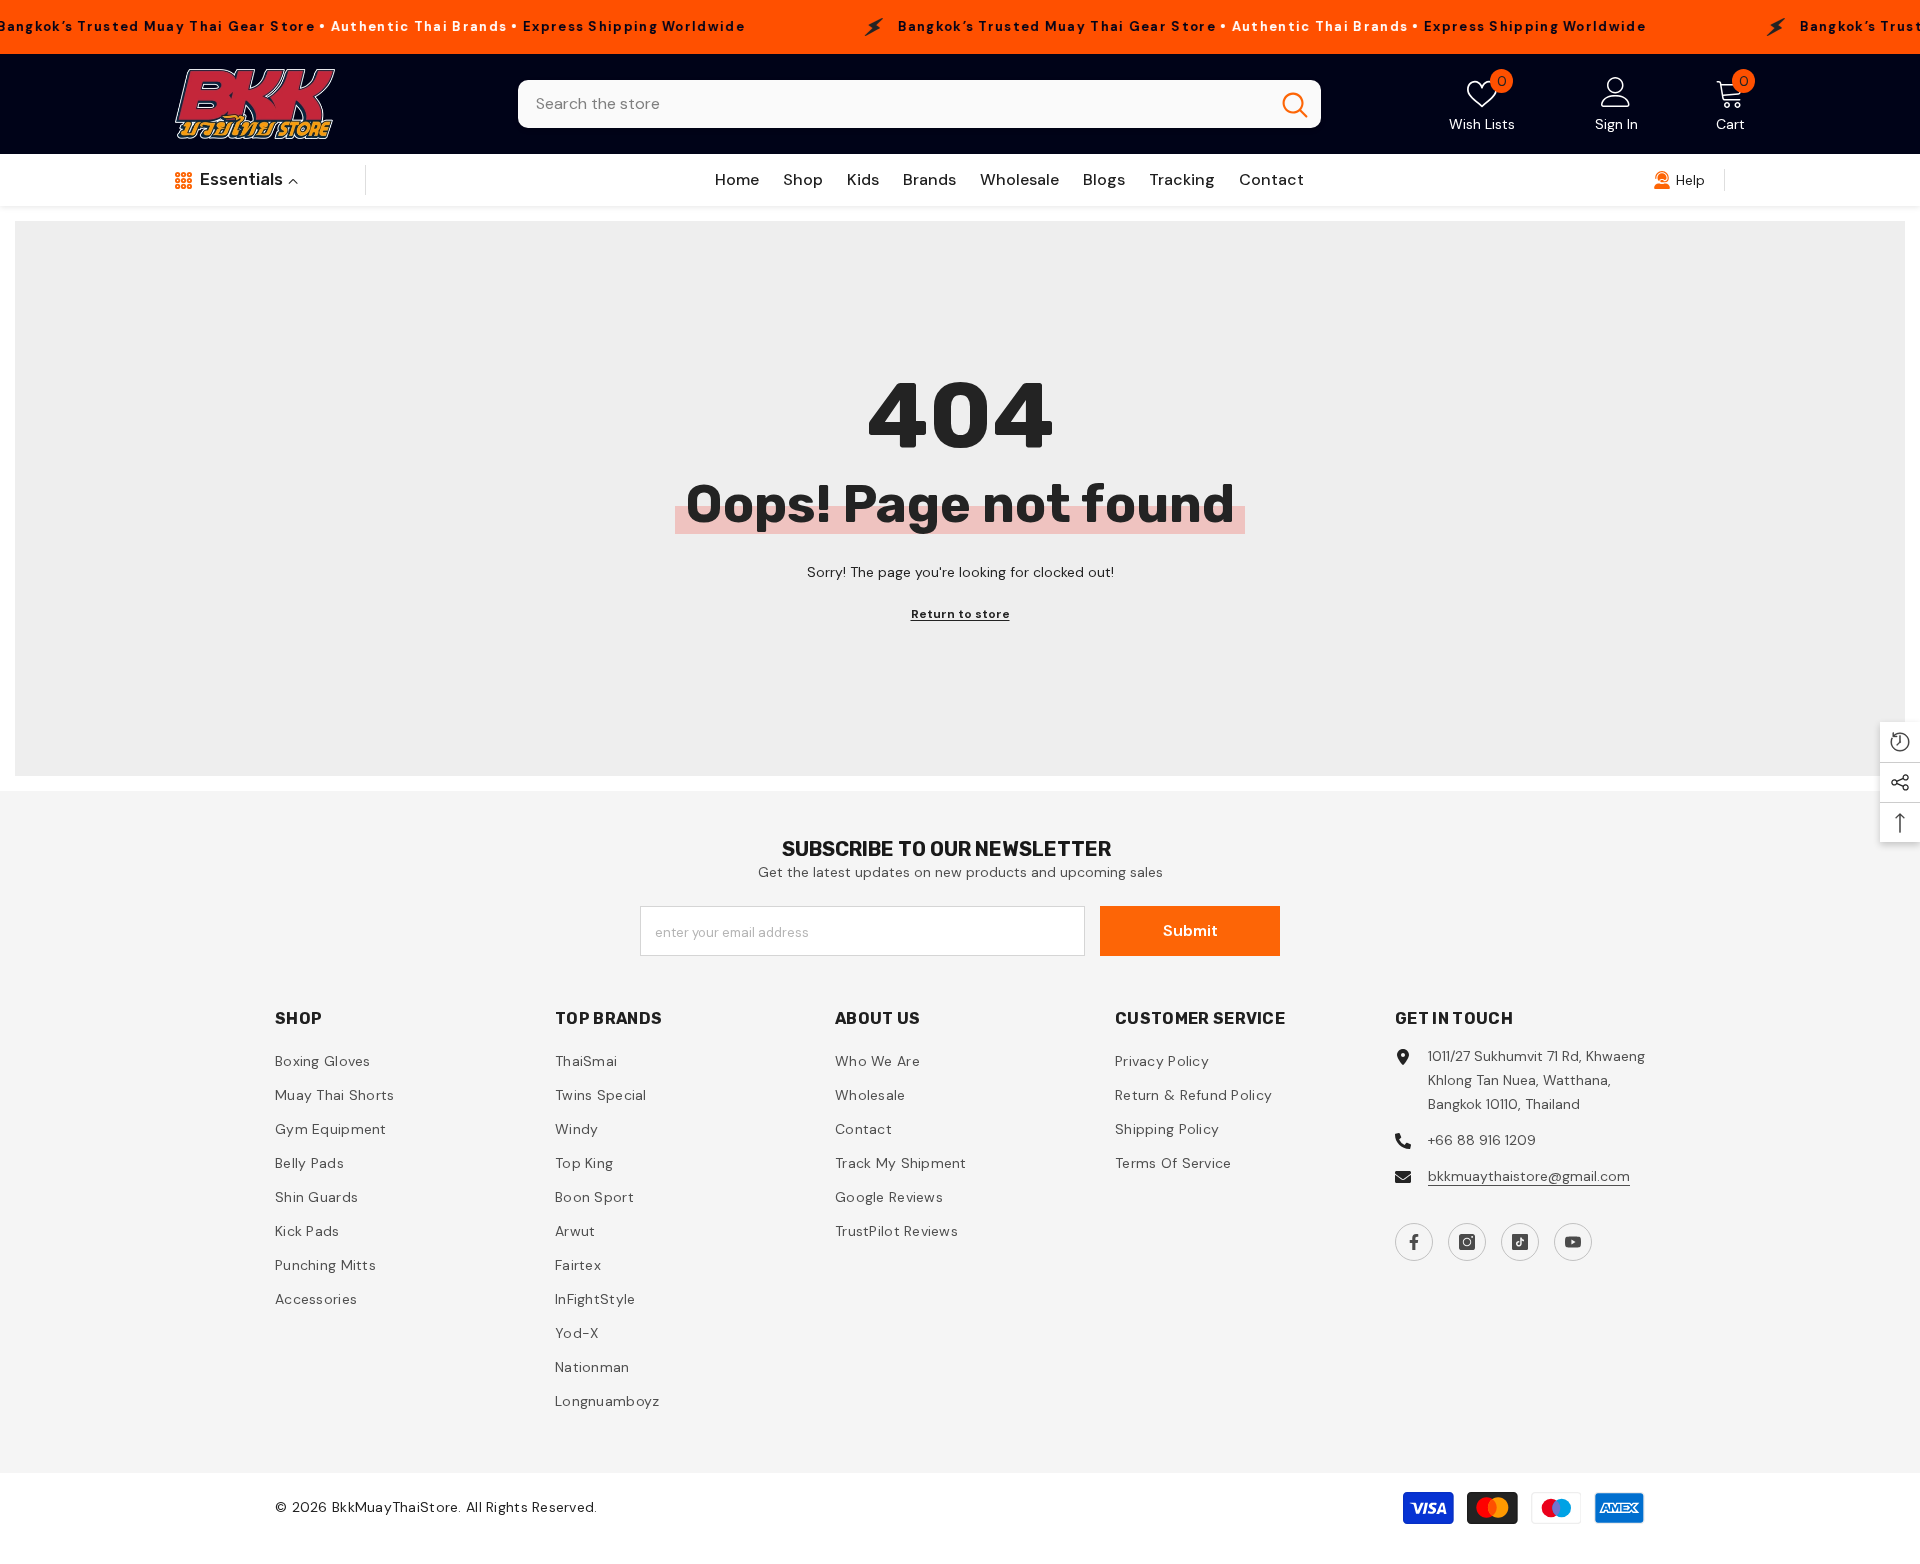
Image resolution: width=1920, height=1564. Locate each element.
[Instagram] (1467, 1242)
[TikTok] (1520, 1242)
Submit (1190, 930)
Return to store (960, 614)
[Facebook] (1414, 1242)
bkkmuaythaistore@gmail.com (1529, 1176)
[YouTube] (1573, 1242)
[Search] (919, 104)
